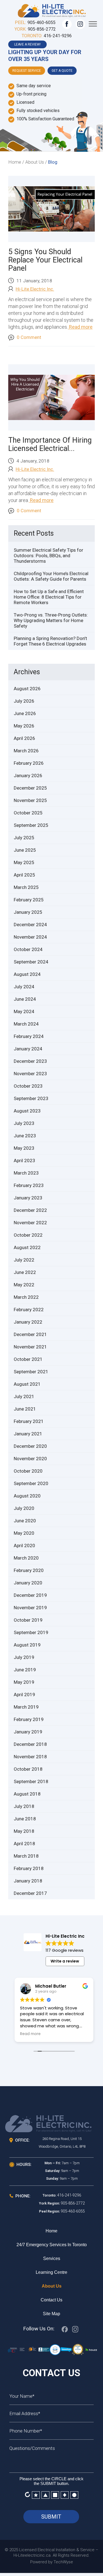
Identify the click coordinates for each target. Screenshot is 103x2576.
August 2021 (27, 1384)
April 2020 (24, 1545)
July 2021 (24, 1396)
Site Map (51, 2314)
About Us (52, 2286)
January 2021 (28, 1434)
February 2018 (29, 1868)
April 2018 (24, 1844)
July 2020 (24, 1508)
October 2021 (28, 1359)
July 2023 (24, 1123)
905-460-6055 (41, 22)
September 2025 (31, 825)
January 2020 (28, 1583)
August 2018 (27, 1794)
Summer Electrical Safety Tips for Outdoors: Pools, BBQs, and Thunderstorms (48, 556)
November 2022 (30, 1223)
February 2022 (29, 1310)
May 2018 (24, 1831)
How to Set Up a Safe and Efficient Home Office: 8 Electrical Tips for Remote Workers (49, 597)
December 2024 (30, 925)
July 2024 (24, 987)
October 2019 (28, 1620)
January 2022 (28, 1322)
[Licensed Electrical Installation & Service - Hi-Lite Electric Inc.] (52, 10)
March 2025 (26, 887)
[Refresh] (27, 2494)
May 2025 (24, 862)
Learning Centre (51, 2272)
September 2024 (31, 962)
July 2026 (24, 701)
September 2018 (31, 1781)
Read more (80, 327)
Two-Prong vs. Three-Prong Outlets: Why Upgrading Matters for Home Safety (51, 620)
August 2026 (27, 689)
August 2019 (27, 1645)
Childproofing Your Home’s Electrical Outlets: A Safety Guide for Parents (51, 576)
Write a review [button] (65, 1961)
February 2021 (29, 1421)
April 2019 (24, 1695)
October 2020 (28, 1471)
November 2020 (30, 1459)
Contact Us (51, 2300)
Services (52, 2258)
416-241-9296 (58, 36)
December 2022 (30, 1210)
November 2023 (30, 1074)
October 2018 (28, 1769)
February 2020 (29, 1570)
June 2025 (25, 850)
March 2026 (26, 751)
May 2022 (24, 1285)
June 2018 (25, 1819)
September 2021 (31, 1372)
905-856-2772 (42, 29)
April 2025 (24, 875)
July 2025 (24, 838)
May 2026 (24, 726)
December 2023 (30, 1061)
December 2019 (30, 1595)
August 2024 (27, 974)
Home (51, 2231)
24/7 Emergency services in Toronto (52, 2245)
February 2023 (29, 1185)
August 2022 (27, 1247)
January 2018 (28, 1881)
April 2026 (24, 738)
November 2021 (30, 1347)
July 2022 (24, 1260)
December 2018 (30, 1744)
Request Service (27, 71)
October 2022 (28, 1235)
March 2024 (26, 1024)
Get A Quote (62, 71)
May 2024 (24, 1011)
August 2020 (27, 1496)
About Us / (36, 162)
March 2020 (26, 1558)
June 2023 (25, 1136)
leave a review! (27, 44)
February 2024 (29, 1036)
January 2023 (28, 1198)
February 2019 (29, 1719)
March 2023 (26, 1173)
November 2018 (30, 1757)
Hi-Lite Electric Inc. (35, 289)
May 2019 (24, 1682)
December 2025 (30, 788)
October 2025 (28, 813)
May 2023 (24, 1148)
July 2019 (24, 1657)
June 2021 (25, 1409)
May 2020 (24, 1533)
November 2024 (30, 937)
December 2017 (30, 1893)
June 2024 (25, 999)
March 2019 (26, 1707)
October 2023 (28, 1086)
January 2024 (28, 1049)
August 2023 (27, 1111)
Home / (16, 162)
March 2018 (26, 1856)
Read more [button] (30, 2034)
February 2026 (29, 763)
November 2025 (30, 800)
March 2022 (26, 1297)
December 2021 (30, 1334)
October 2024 (28, 949)
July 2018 (24, 1806)
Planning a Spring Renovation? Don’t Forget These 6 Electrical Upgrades (50, 641)
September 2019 (31, 1632)
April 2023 (24, 1160)
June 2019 (25, 1670)
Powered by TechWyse (52, 2562)
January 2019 (28, 1732)
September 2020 (31, 1483)
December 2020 (30, 1446)
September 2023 (31, 1098)
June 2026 (25, 713)
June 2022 (25, 1272)
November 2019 (30, 1608)
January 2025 (28, 912)
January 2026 (28, 776)
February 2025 (29, 900)
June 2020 (25, 1521)
